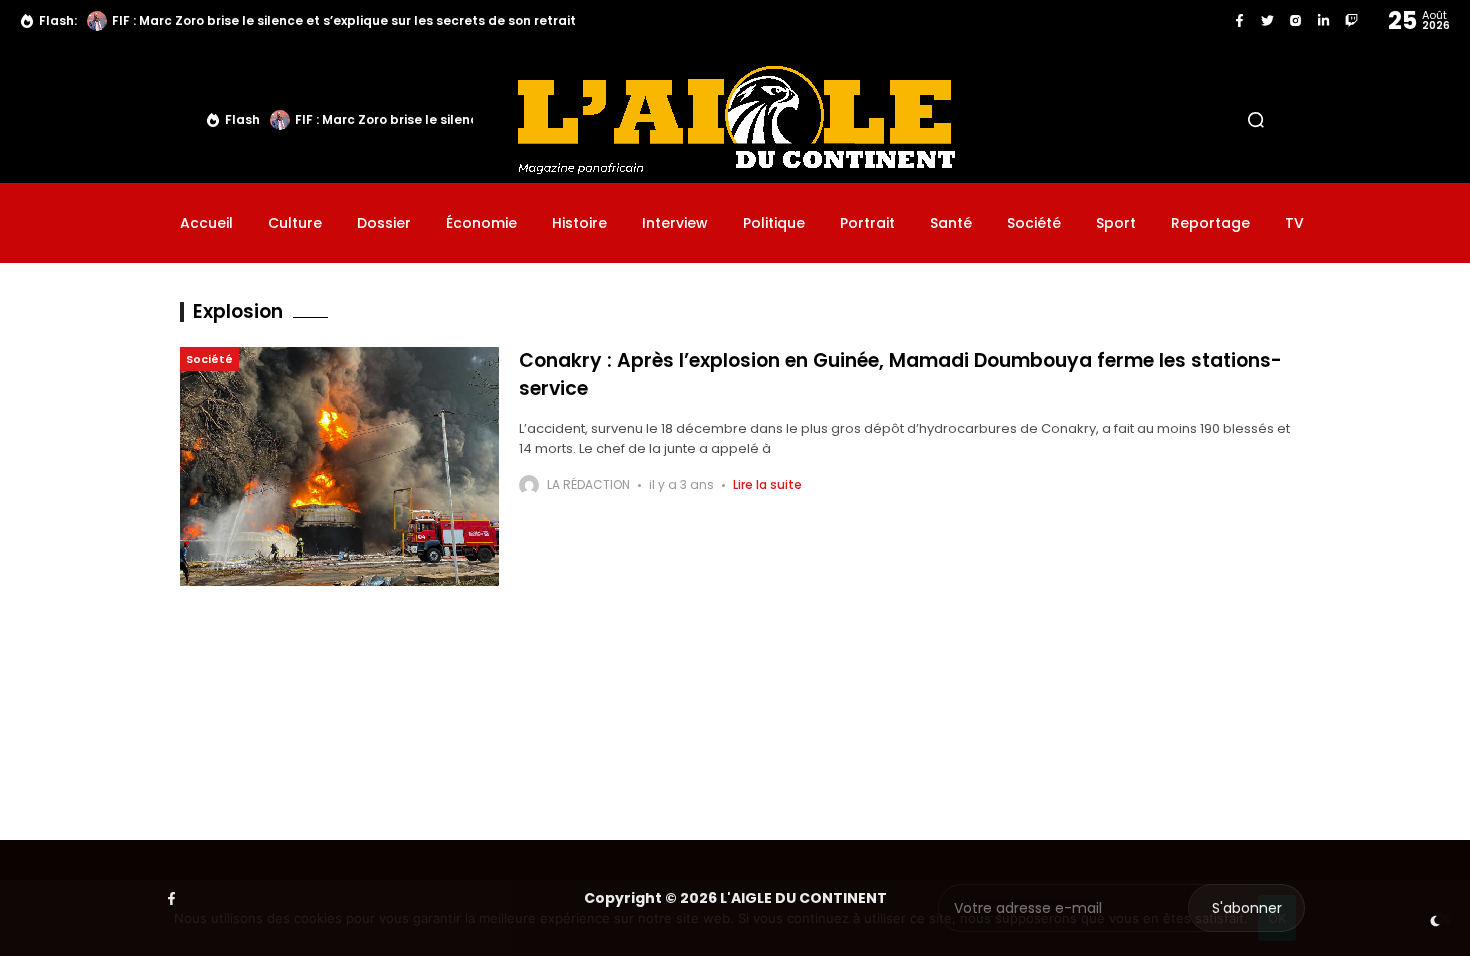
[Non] (1445, 918)
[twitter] (1267, 20)
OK (1277, 918)
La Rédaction (588, 484)
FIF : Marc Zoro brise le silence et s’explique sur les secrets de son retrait (344, 20)
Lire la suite (767, 484)
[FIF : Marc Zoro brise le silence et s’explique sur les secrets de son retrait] (97, 21)
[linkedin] (1323, 20)
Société (209, 359)
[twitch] (1351, 20)
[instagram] (1295, 20)
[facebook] (1239, 20)
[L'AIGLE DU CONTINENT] (735, 119)
